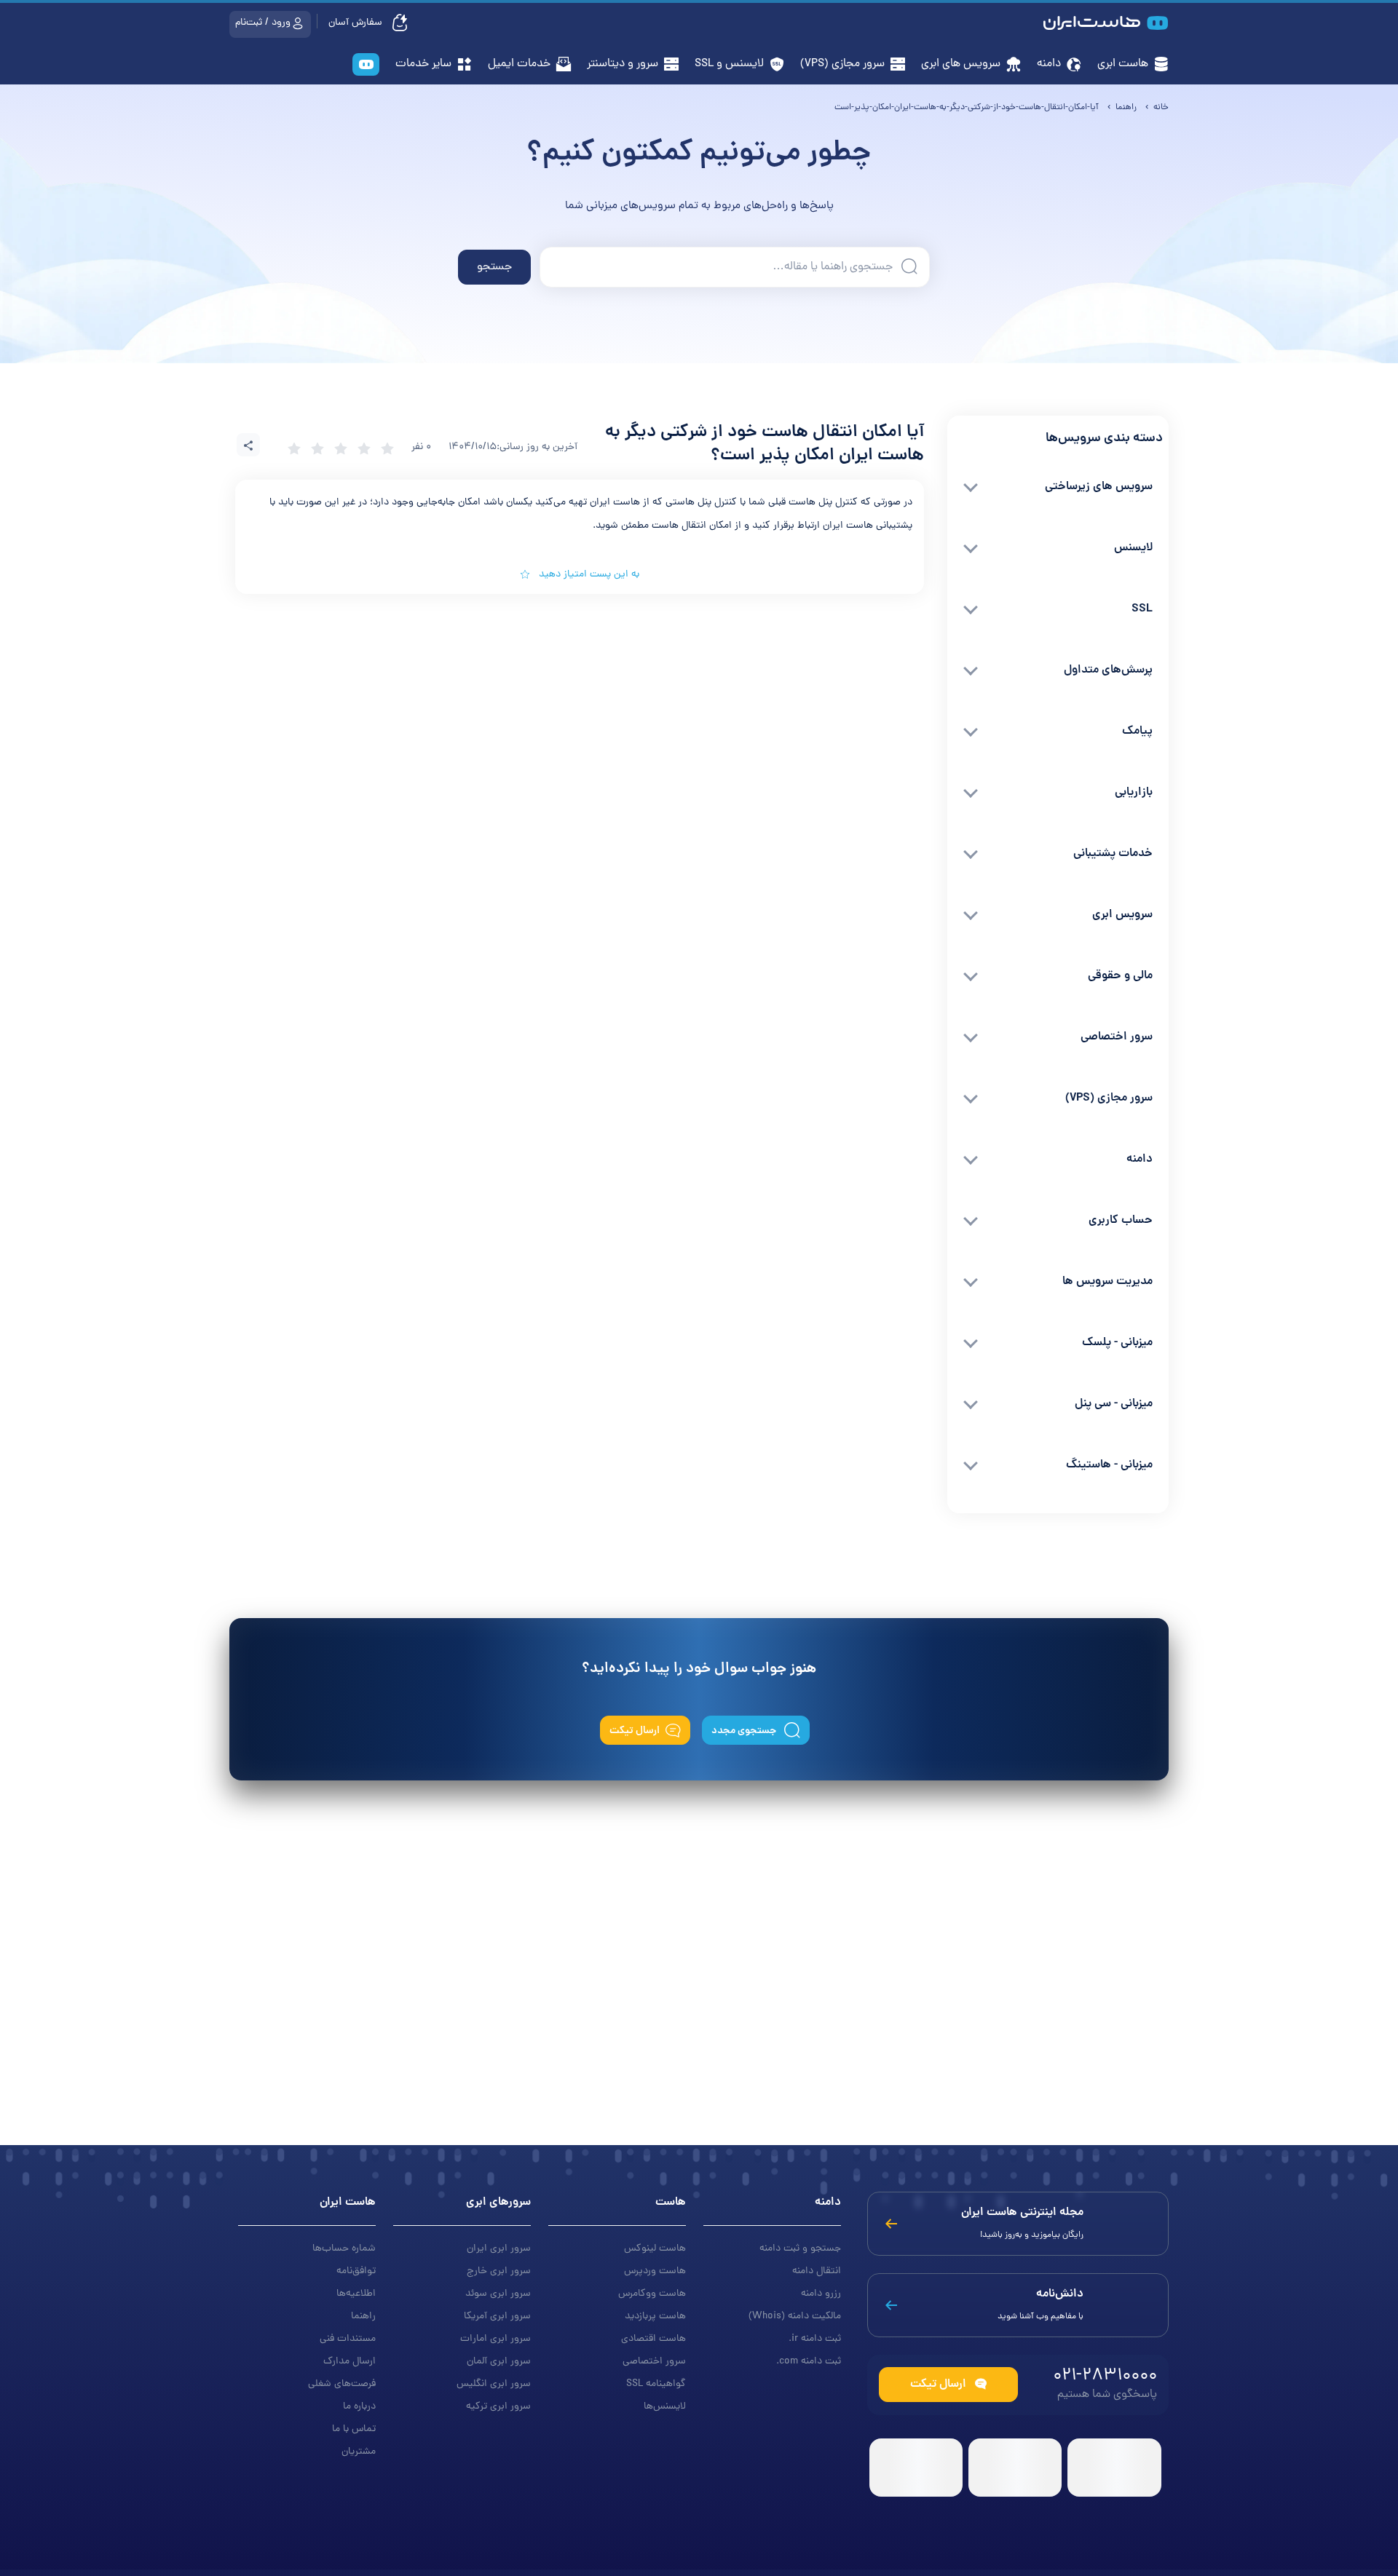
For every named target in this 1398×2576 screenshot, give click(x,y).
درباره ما (359, 2407)
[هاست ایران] (366, 66)
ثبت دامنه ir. (815, 2339)
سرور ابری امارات (495, 2339)
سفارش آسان (357, 23)
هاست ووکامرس (652, 2294)
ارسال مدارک (349, 2362)
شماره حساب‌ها (344, 2249)
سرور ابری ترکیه (498, 2407)
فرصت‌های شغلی (342, 2384)
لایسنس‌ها (665, 2407)
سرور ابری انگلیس (494, 2384)
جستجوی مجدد (745, 1731)
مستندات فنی (348, 2339)
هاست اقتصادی (653, 2339)
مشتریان (359, 2452)
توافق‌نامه (356, 2271)
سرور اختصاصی (654, 2362)
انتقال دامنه (817, 2271)
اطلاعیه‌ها (356, 2294)
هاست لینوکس (655, 2249)
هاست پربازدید (655, 2317)
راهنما (363, 2317)
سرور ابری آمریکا (497, 2317)
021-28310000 (1105, 2376)
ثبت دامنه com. (809, 2362)
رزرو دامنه (821, 2294)
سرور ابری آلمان (499, 2362)
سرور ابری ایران (499, 2249)
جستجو (494, 267)
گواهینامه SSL (656, 2384)
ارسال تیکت (635, 1731)
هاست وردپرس (655, 2271)
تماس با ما (354, 2429)
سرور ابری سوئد (498, 2294)
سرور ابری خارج (499, 2271)
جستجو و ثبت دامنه (800, 2249)
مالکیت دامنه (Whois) (795, 2317)
